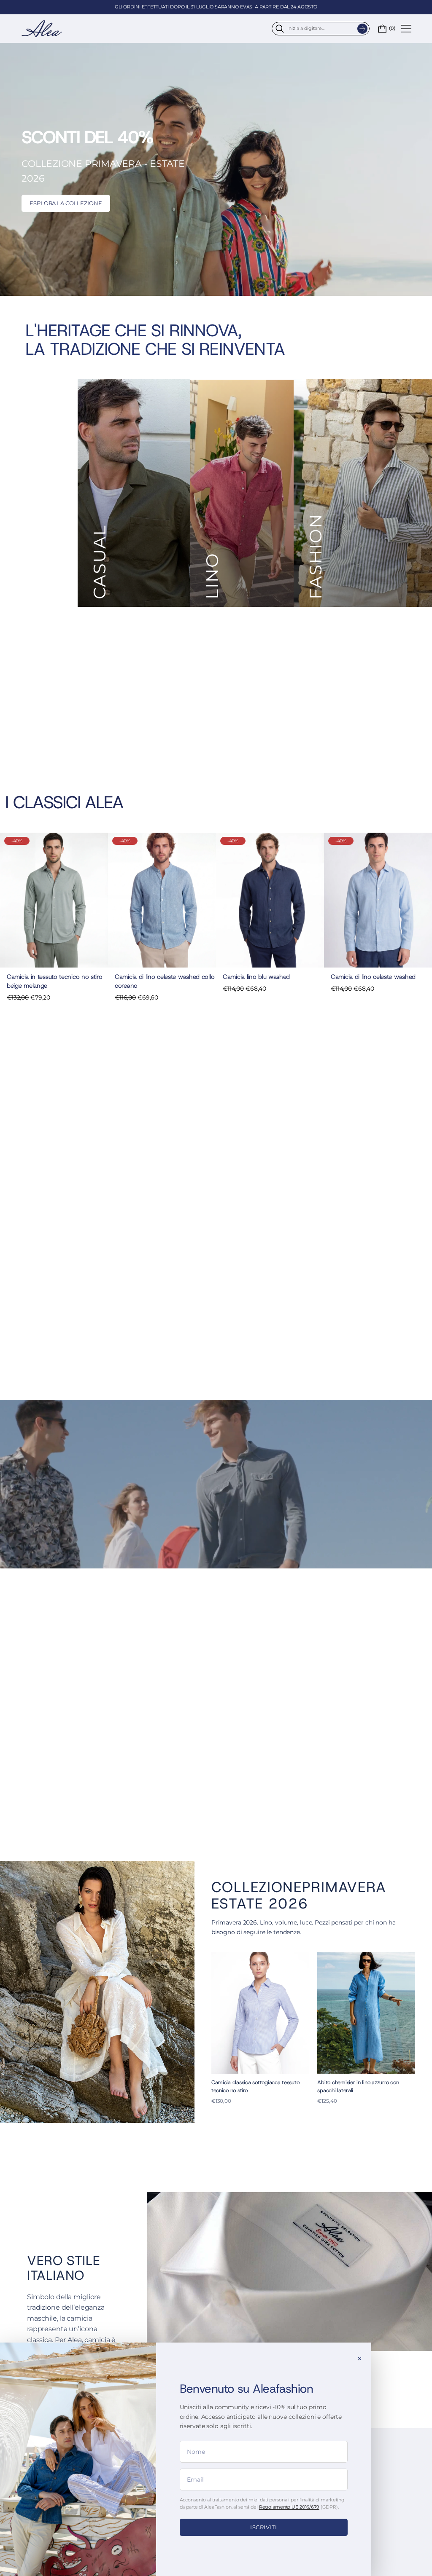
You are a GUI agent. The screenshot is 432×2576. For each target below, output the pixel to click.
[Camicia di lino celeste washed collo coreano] (162, 900)
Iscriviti (264, 2527)
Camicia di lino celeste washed (373, 977)
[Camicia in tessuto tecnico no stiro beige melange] (54, 900)
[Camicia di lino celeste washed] (378, 900)
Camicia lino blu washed (256, 977)
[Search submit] (362, 29)
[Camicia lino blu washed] (270, 900)
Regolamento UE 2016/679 (289, 2507)
